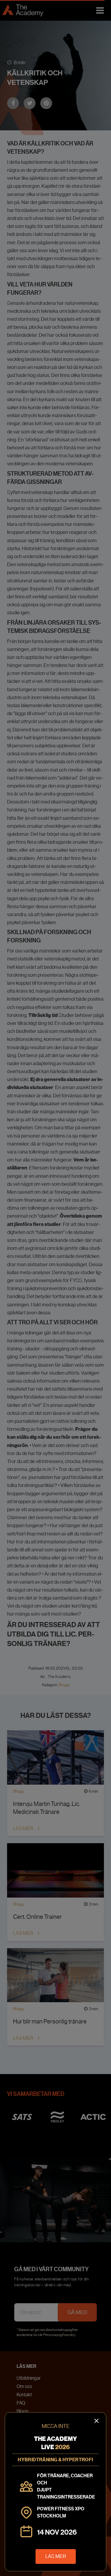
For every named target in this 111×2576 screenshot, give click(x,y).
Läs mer (56, 2556)
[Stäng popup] (55, 1288)
